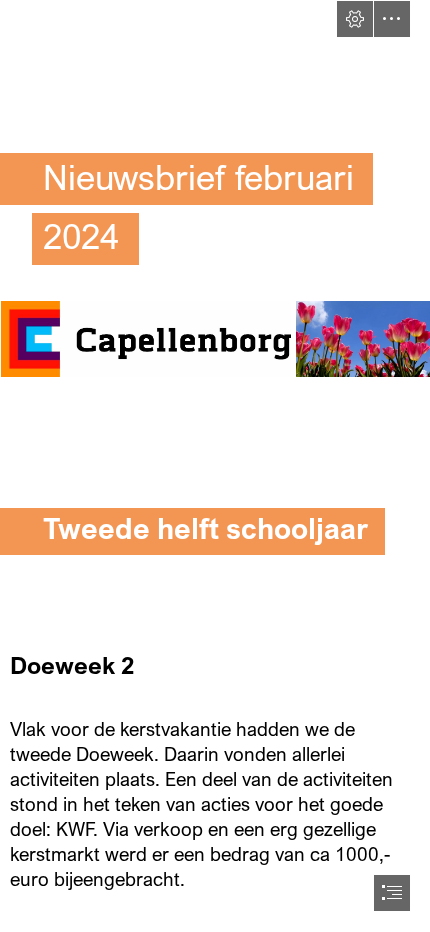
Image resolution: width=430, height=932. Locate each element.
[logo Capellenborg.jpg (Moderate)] (145, 338)
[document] (215, 466)
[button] (355, 19)
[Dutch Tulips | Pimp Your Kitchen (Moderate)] (362, 338)
